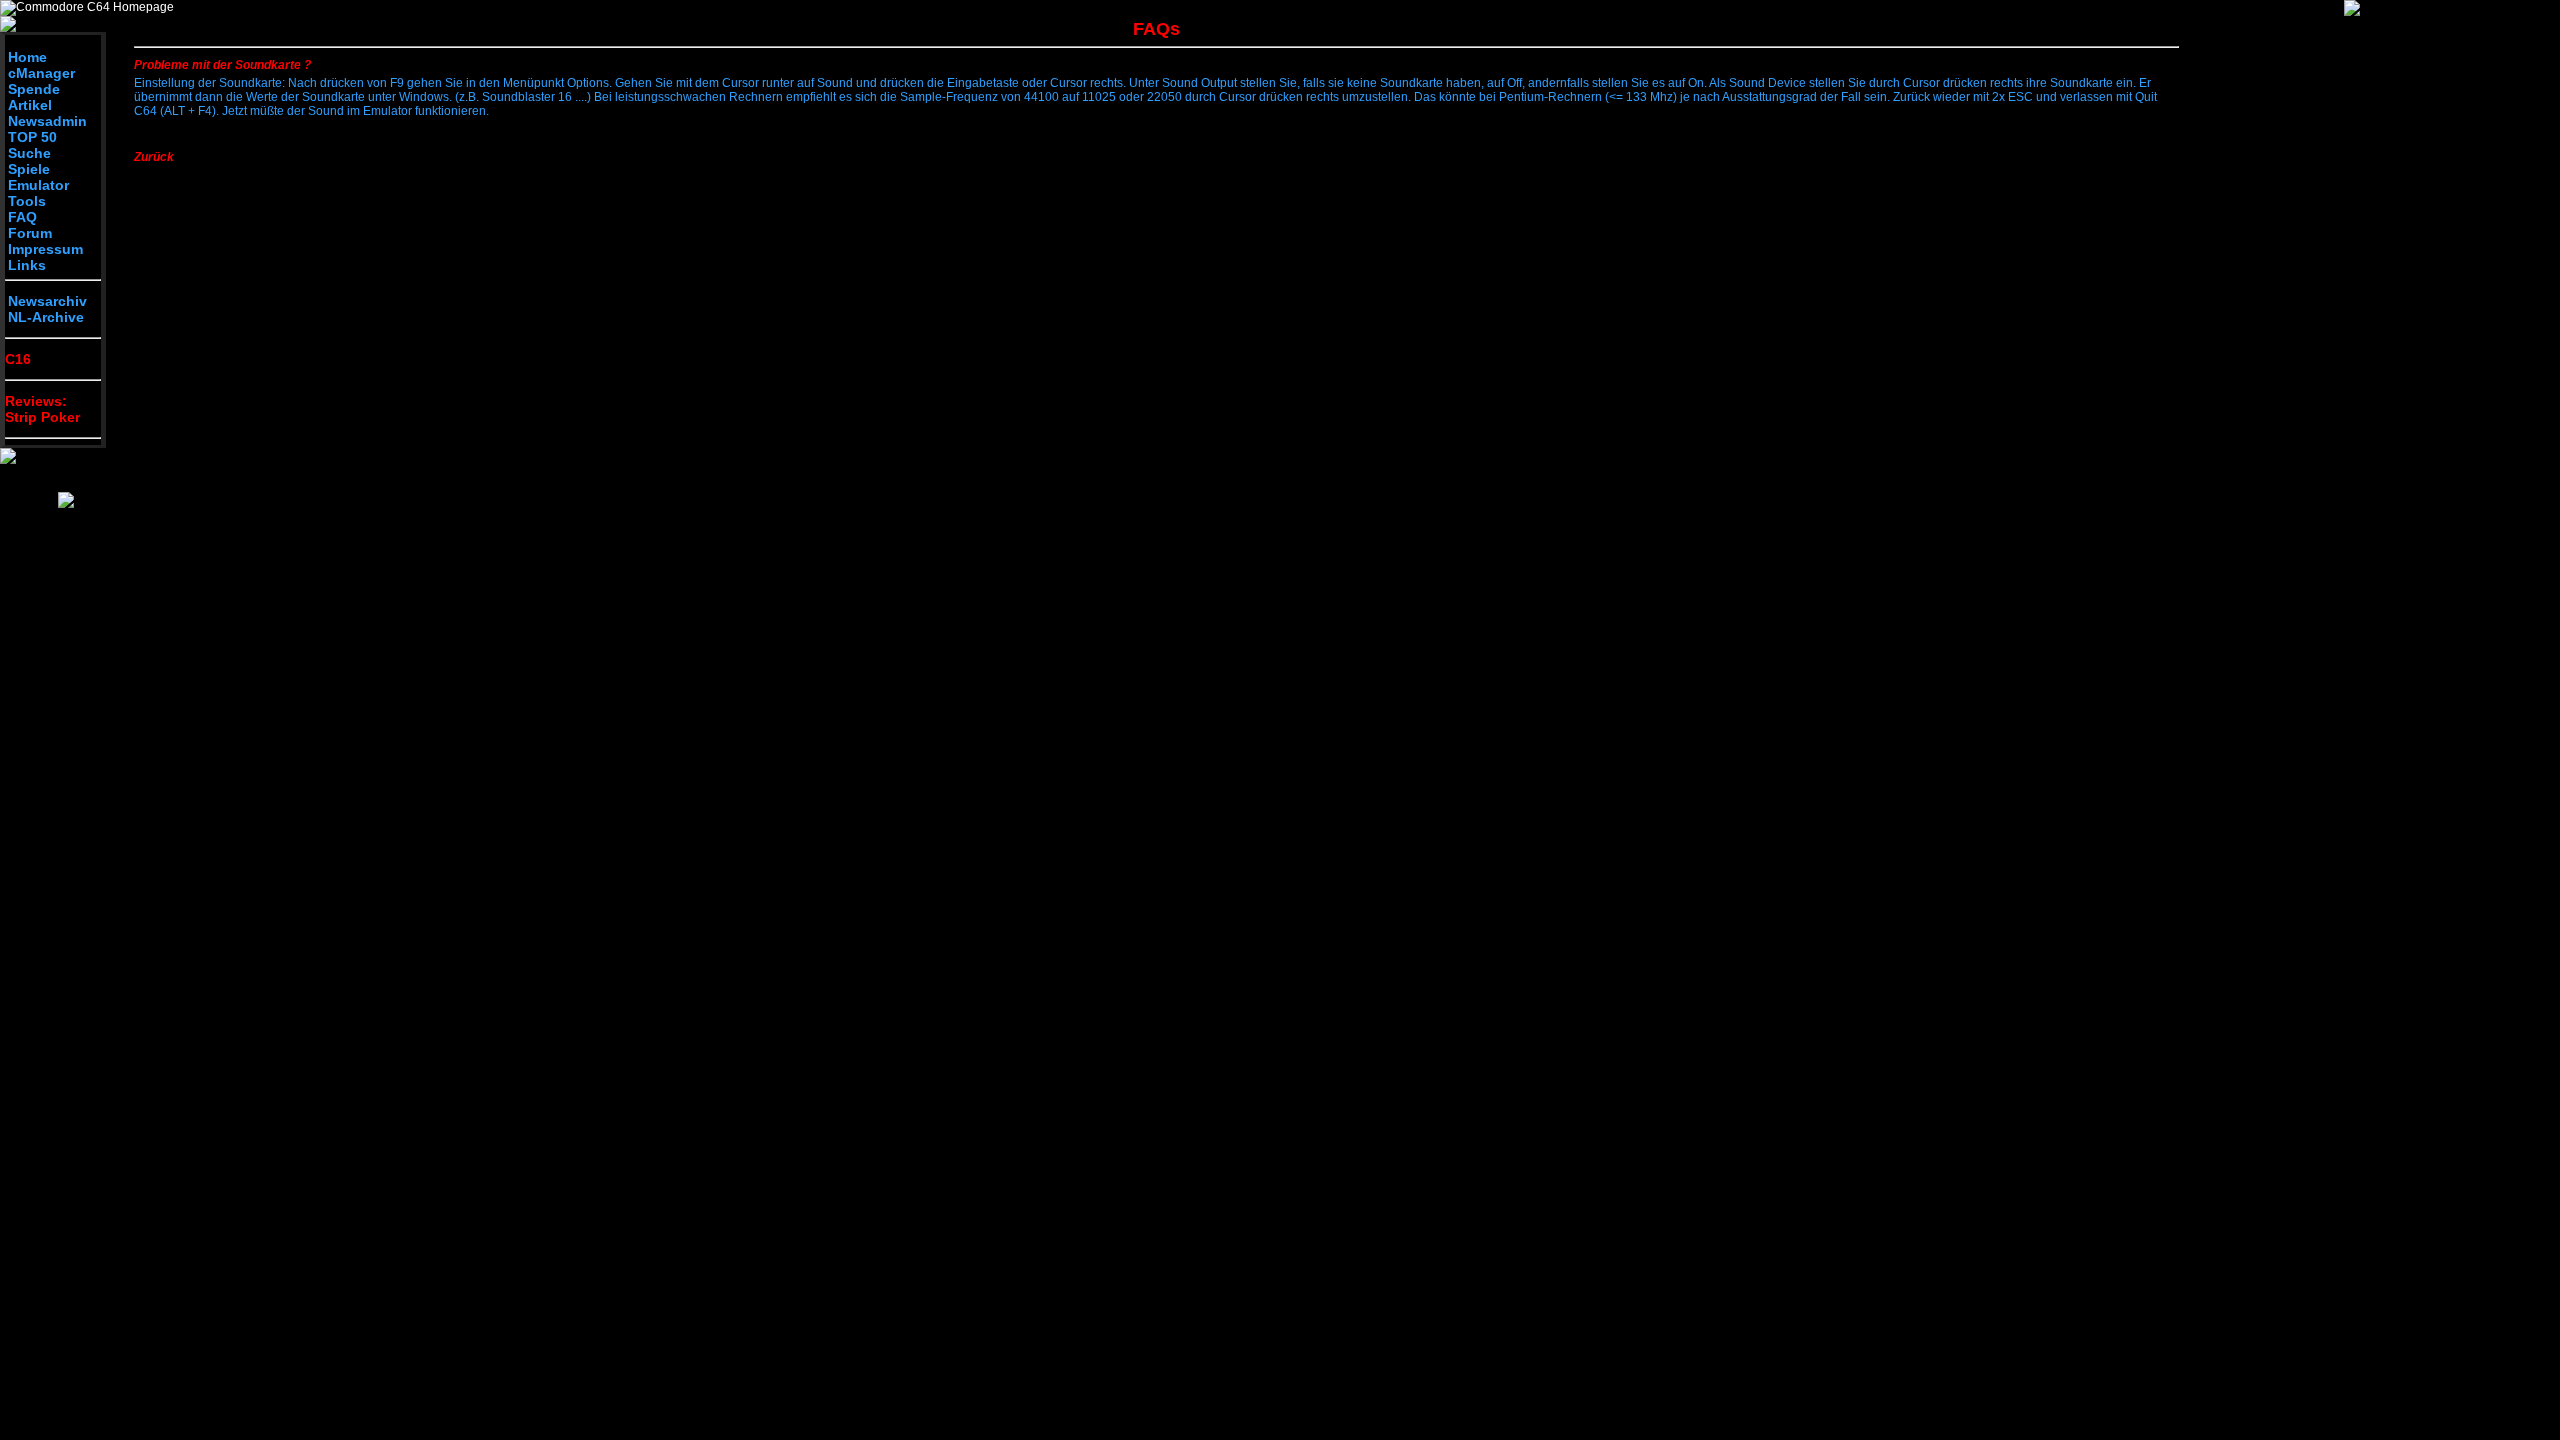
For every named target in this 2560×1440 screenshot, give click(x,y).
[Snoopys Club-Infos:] (66, 504)
